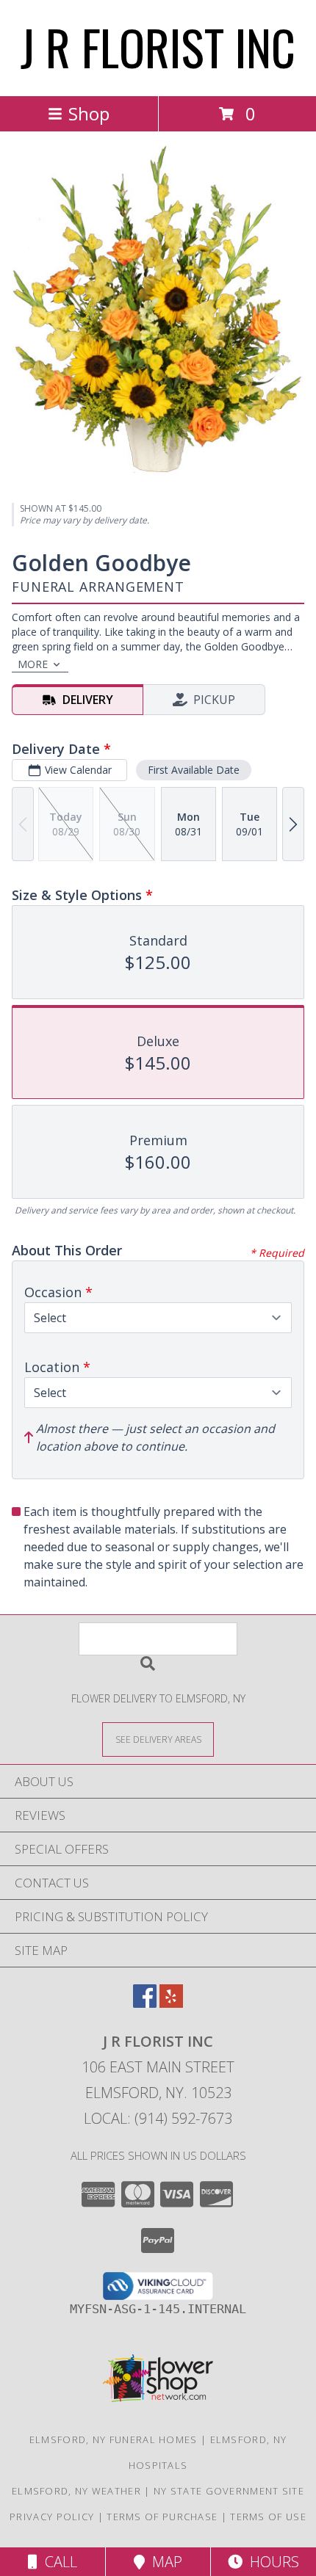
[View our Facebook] (145, 2003)
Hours (271, 2562)
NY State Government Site (229, 2491)
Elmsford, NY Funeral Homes (114, 2439)
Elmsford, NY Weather (76, 2491)
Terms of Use (268, 2517)
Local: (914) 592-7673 (158, 2118)
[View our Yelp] (171, 2003)
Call (57, 2562)
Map (164, 2562)
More (33, 664)
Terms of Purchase (162, 2517)
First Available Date (194, 770)
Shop (89, 113)
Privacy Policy (52, 2517)
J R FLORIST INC (158, 47)
